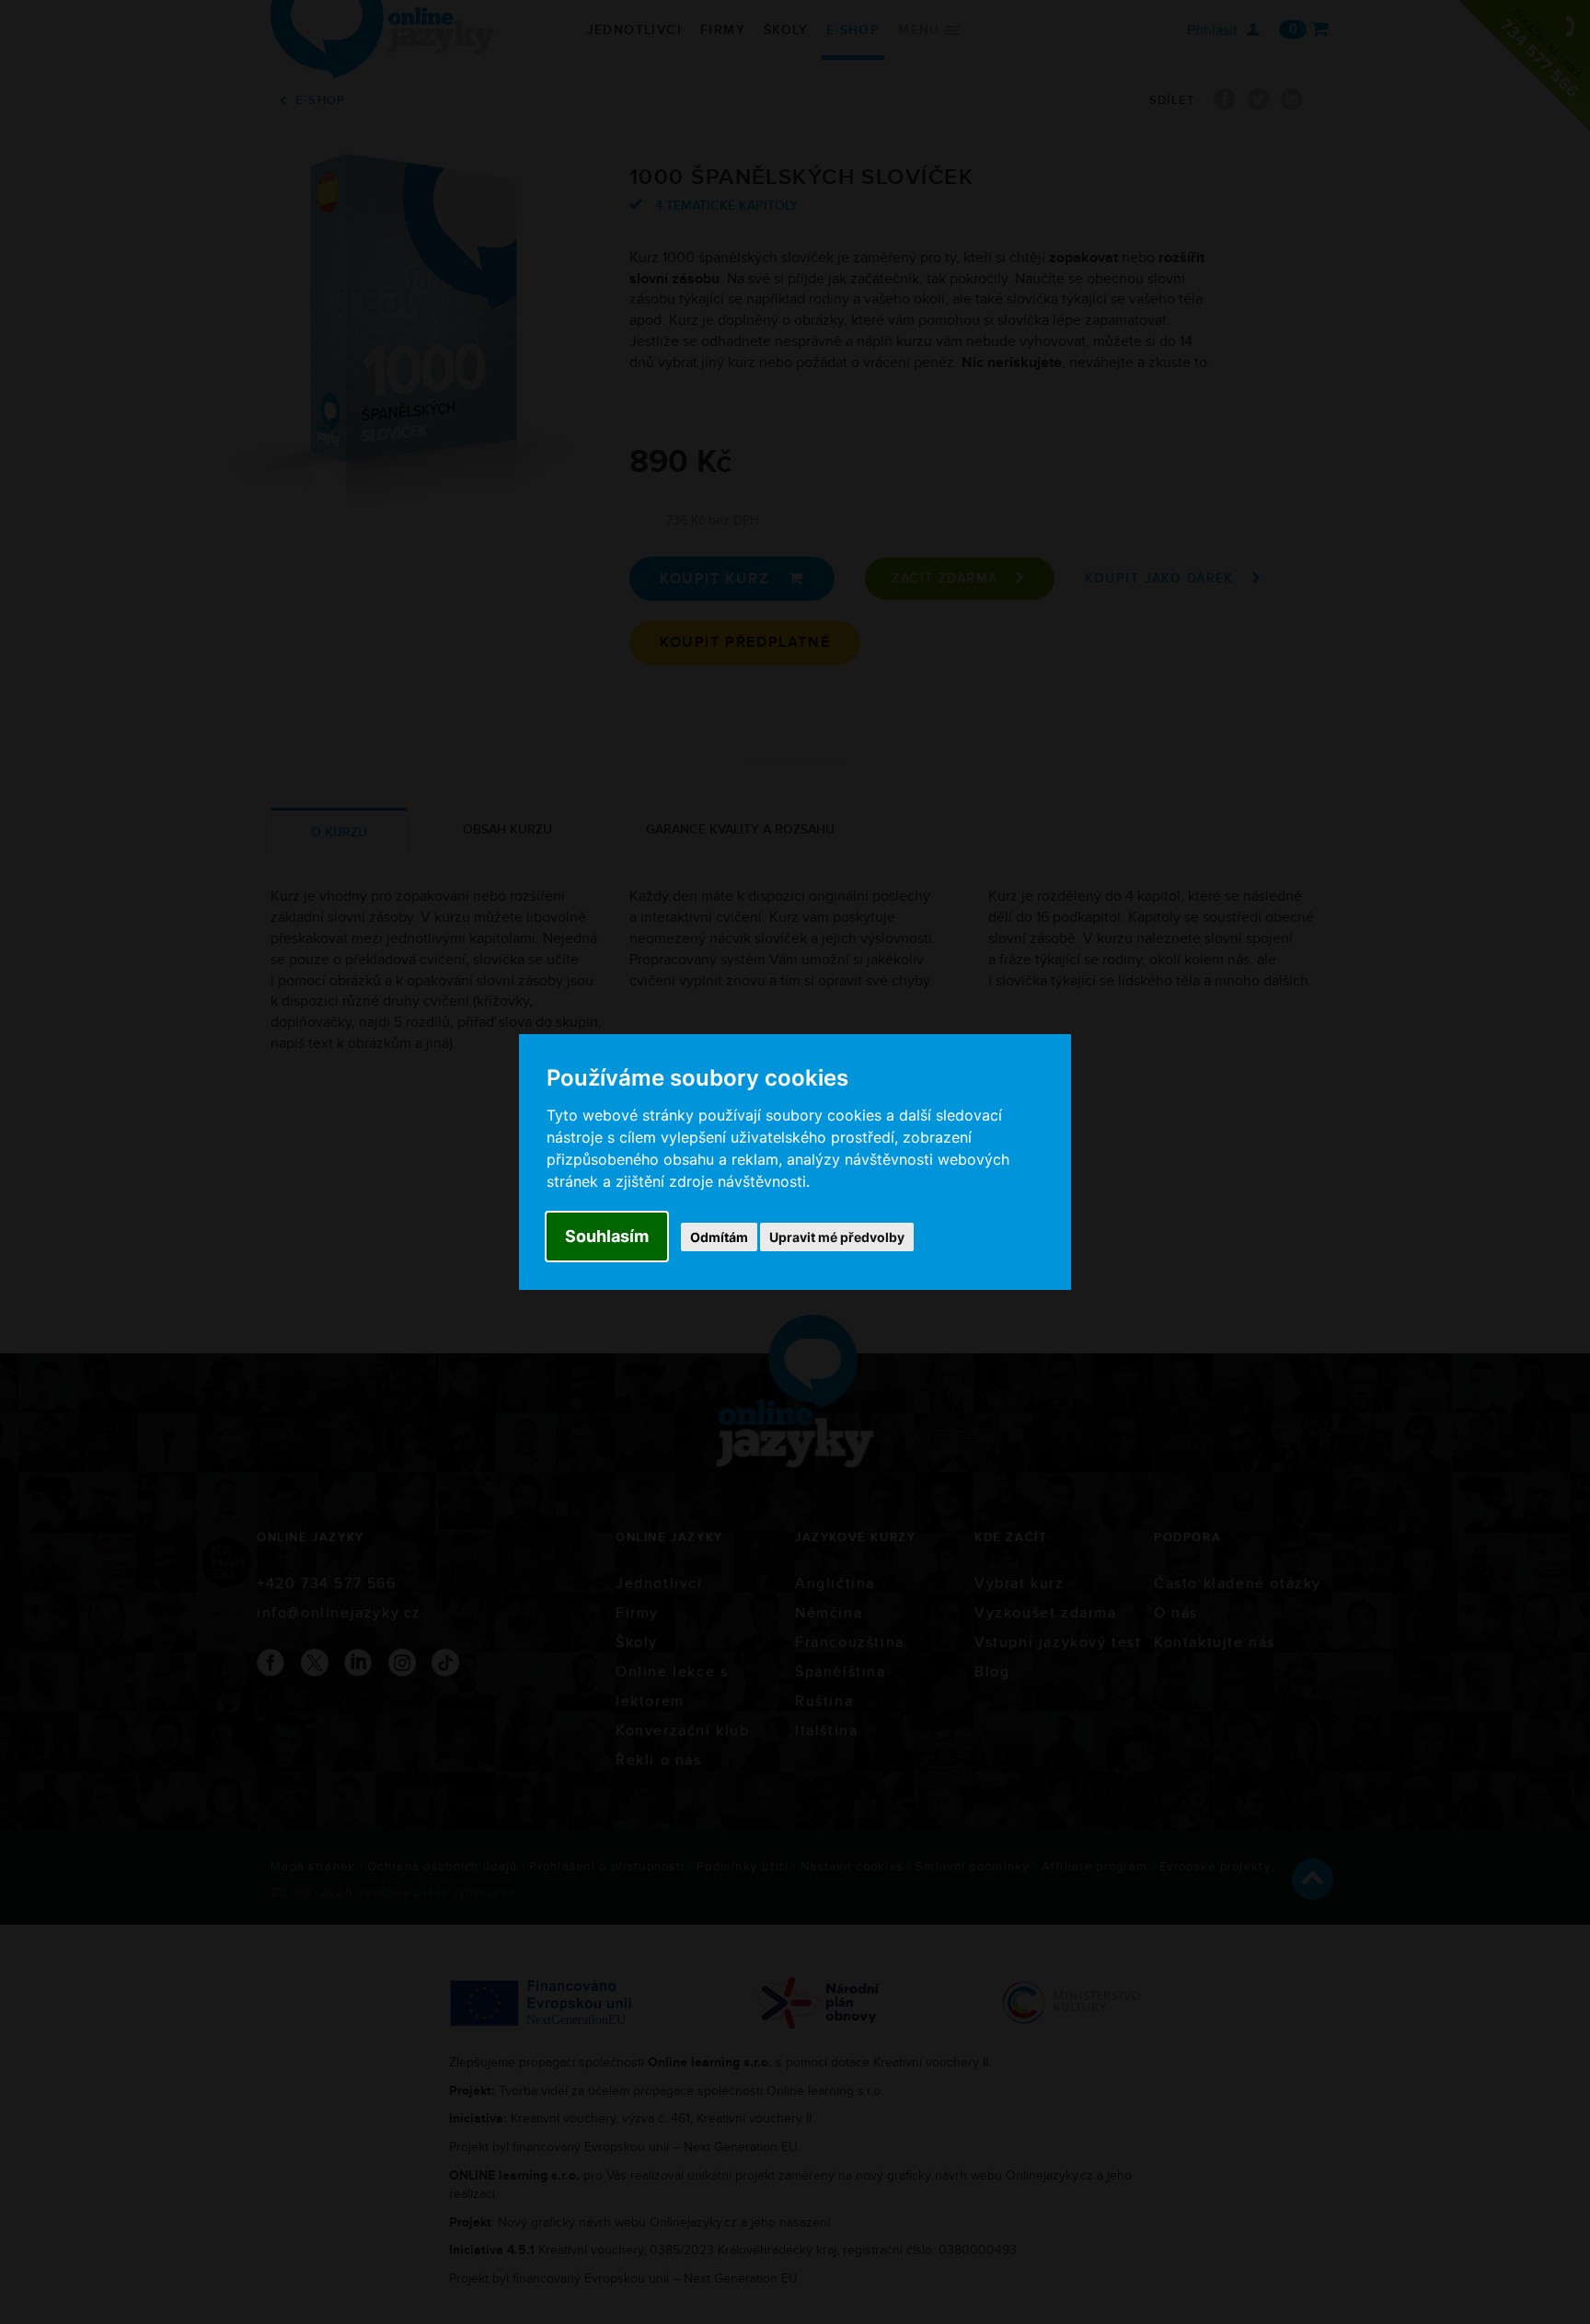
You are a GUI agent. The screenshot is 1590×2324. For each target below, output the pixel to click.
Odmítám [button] (719, 1237)
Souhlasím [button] (607, 1236)
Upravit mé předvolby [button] (837, 1237)
